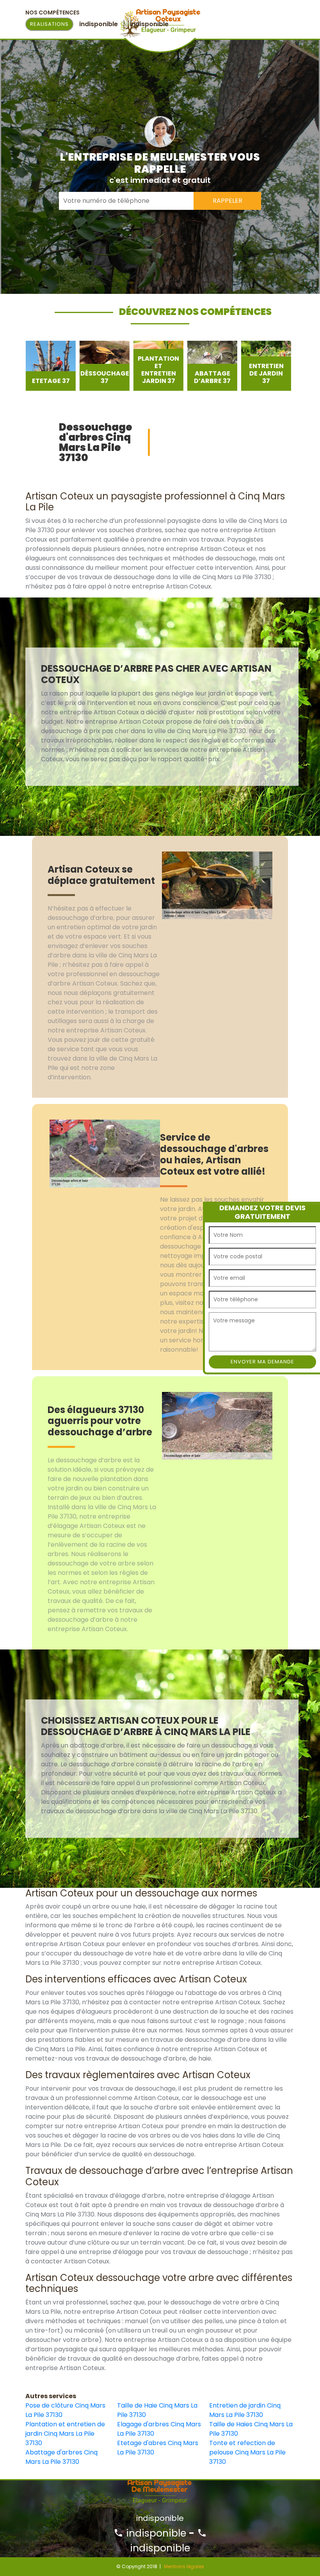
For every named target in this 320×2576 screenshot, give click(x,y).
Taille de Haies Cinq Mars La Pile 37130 (251, 2429)
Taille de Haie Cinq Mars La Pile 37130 (157, 2410)
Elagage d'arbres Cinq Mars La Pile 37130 (159, 2429)
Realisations (49, 24)
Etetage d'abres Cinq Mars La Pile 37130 (158, 2448)
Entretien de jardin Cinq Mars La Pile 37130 (245, 2410)
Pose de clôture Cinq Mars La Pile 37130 (65, 2410)
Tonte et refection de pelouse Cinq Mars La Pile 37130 (247, 2452)
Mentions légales (184, 2566)
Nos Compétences (52, 13)
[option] (50, 366)
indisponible (155, 2533)
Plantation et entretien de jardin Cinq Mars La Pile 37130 (65, 2434)
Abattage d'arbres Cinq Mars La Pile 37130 (61, 2457)
